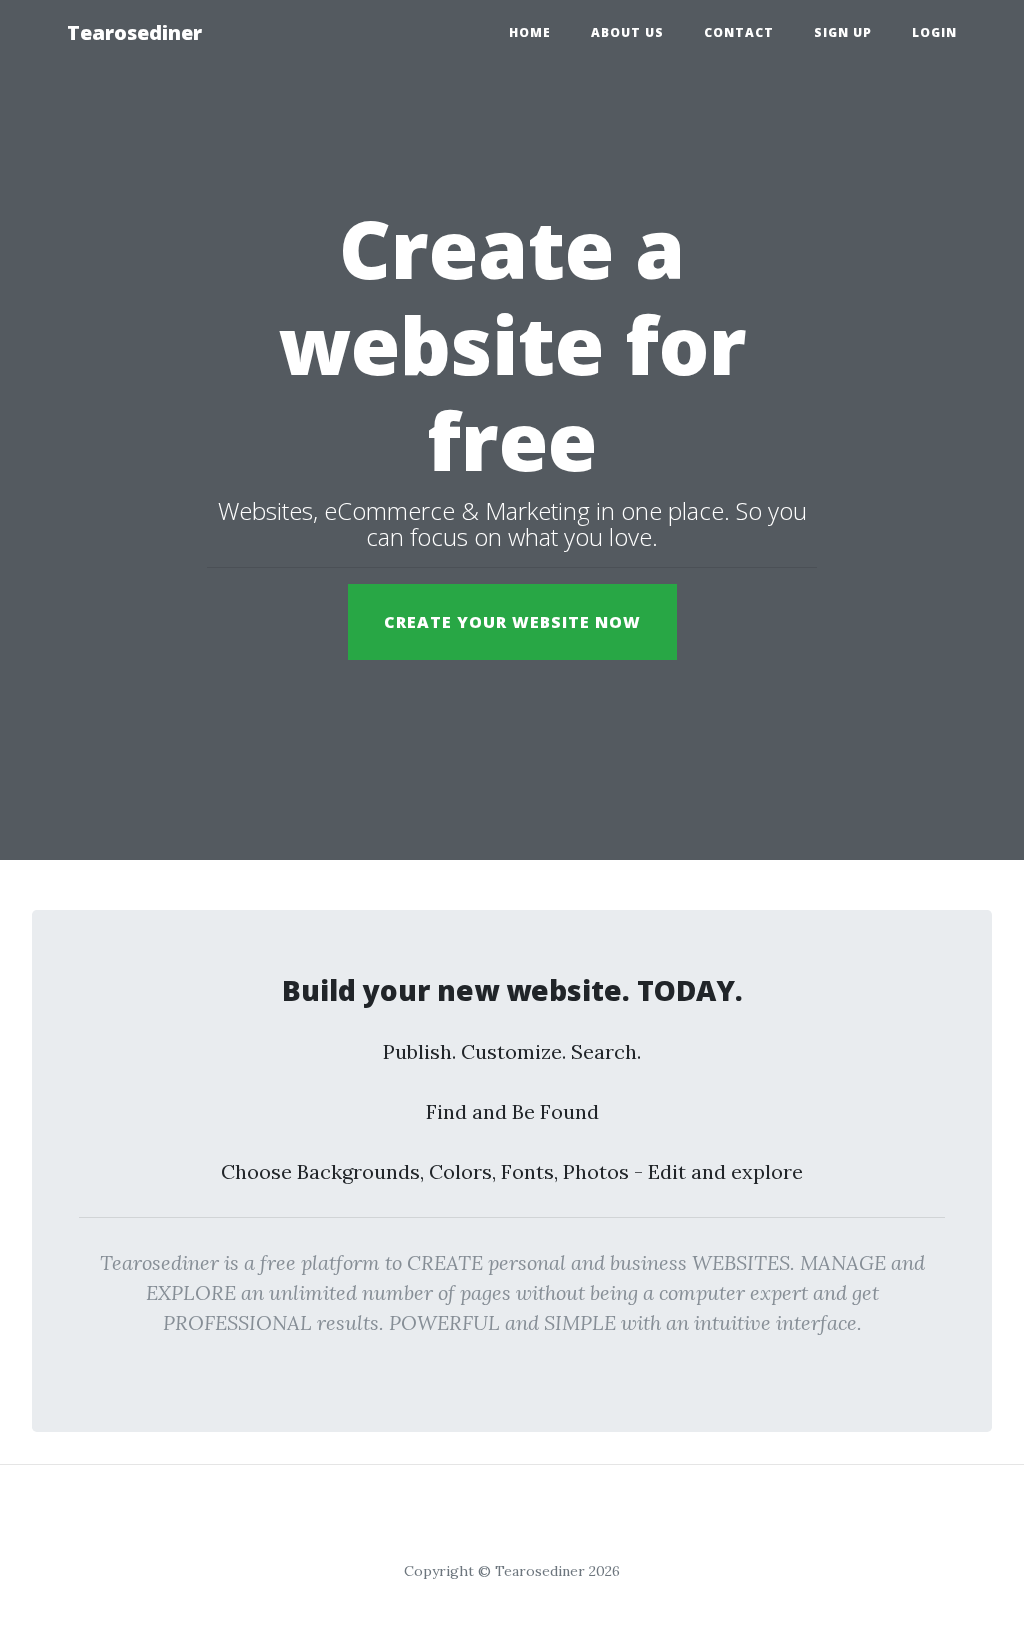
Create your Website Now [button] (512, 622)
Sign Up (843, 32)
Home (530, 32)
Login (934, 32)
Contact (739, 32)
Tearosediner (134, 32)
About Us (627, 32)
